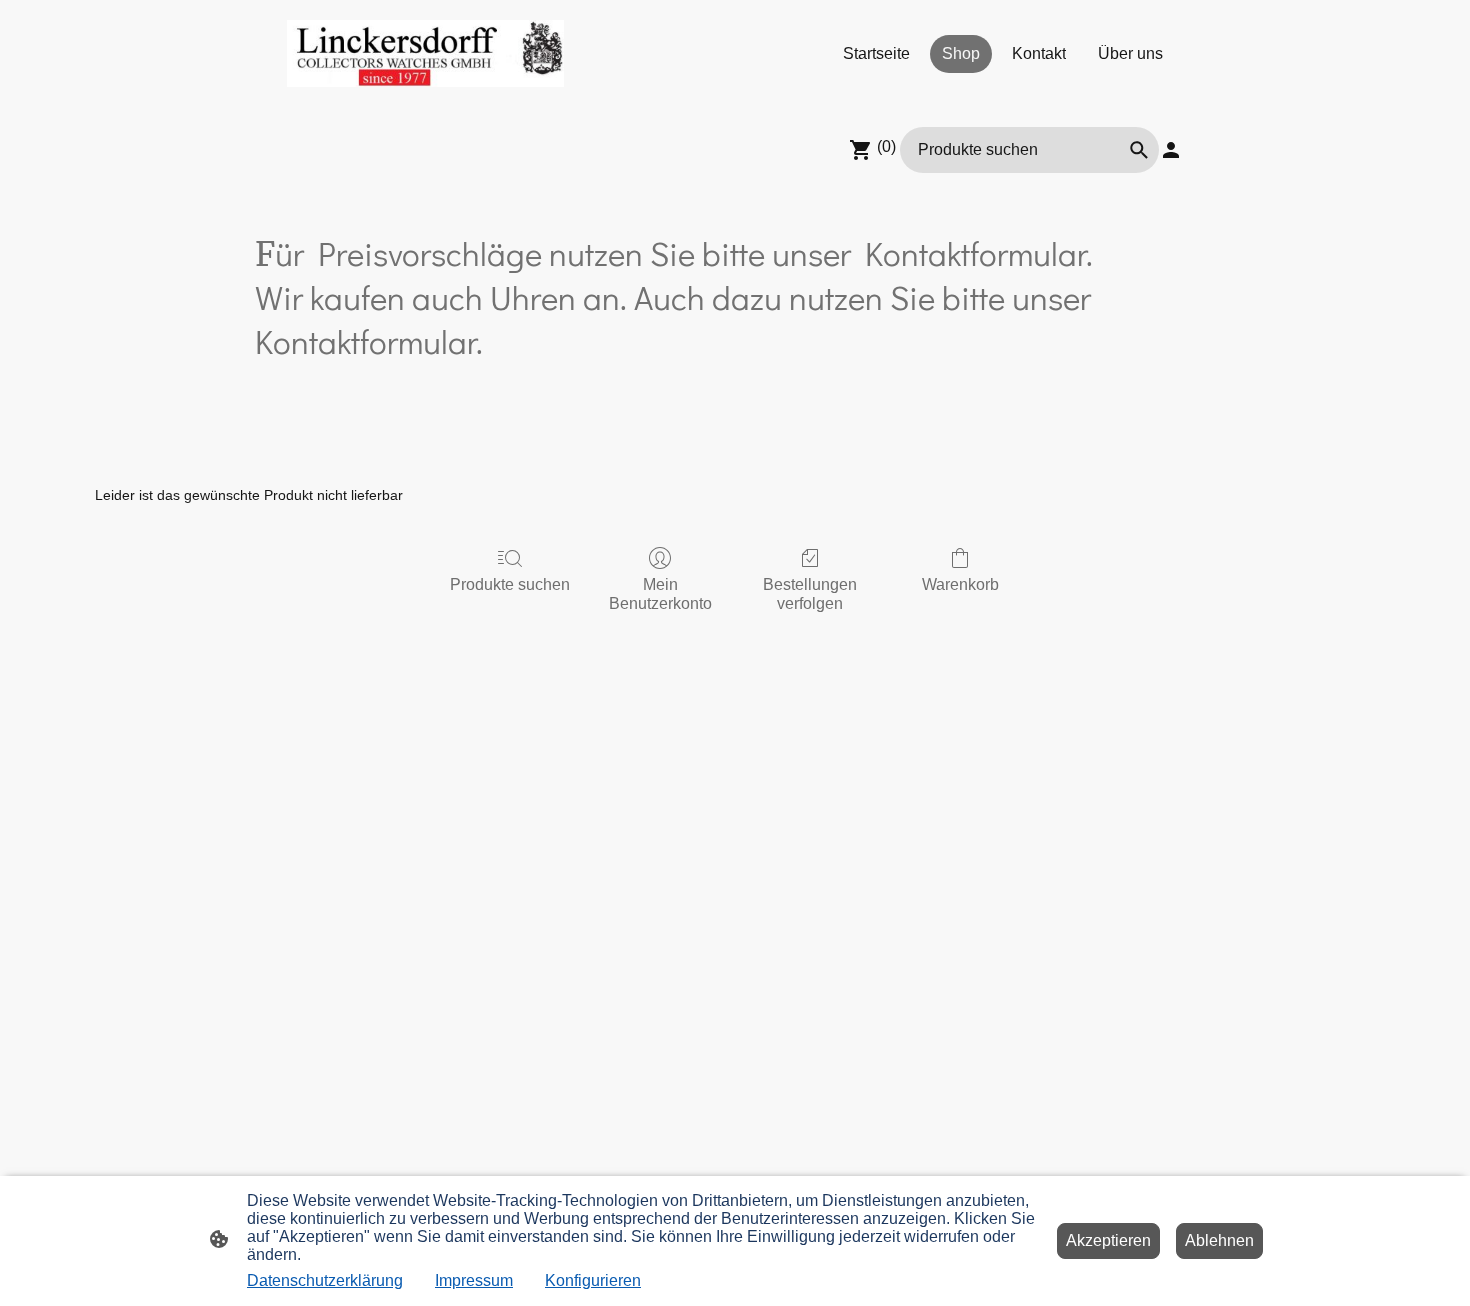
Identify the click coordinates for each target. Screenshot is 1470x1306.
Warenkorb (960, 584)
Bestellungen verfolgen (810, 594)
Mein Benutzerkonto (660, 594)
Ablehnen (1219, 1240)
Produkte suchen (510, 584)
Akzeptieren (1108, 1240)
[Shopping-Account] (1171, 150)
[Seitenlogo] (425, 53)
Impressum (474, 1280)
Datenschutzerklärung (325, 1280)
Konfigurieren (593, 1280)
